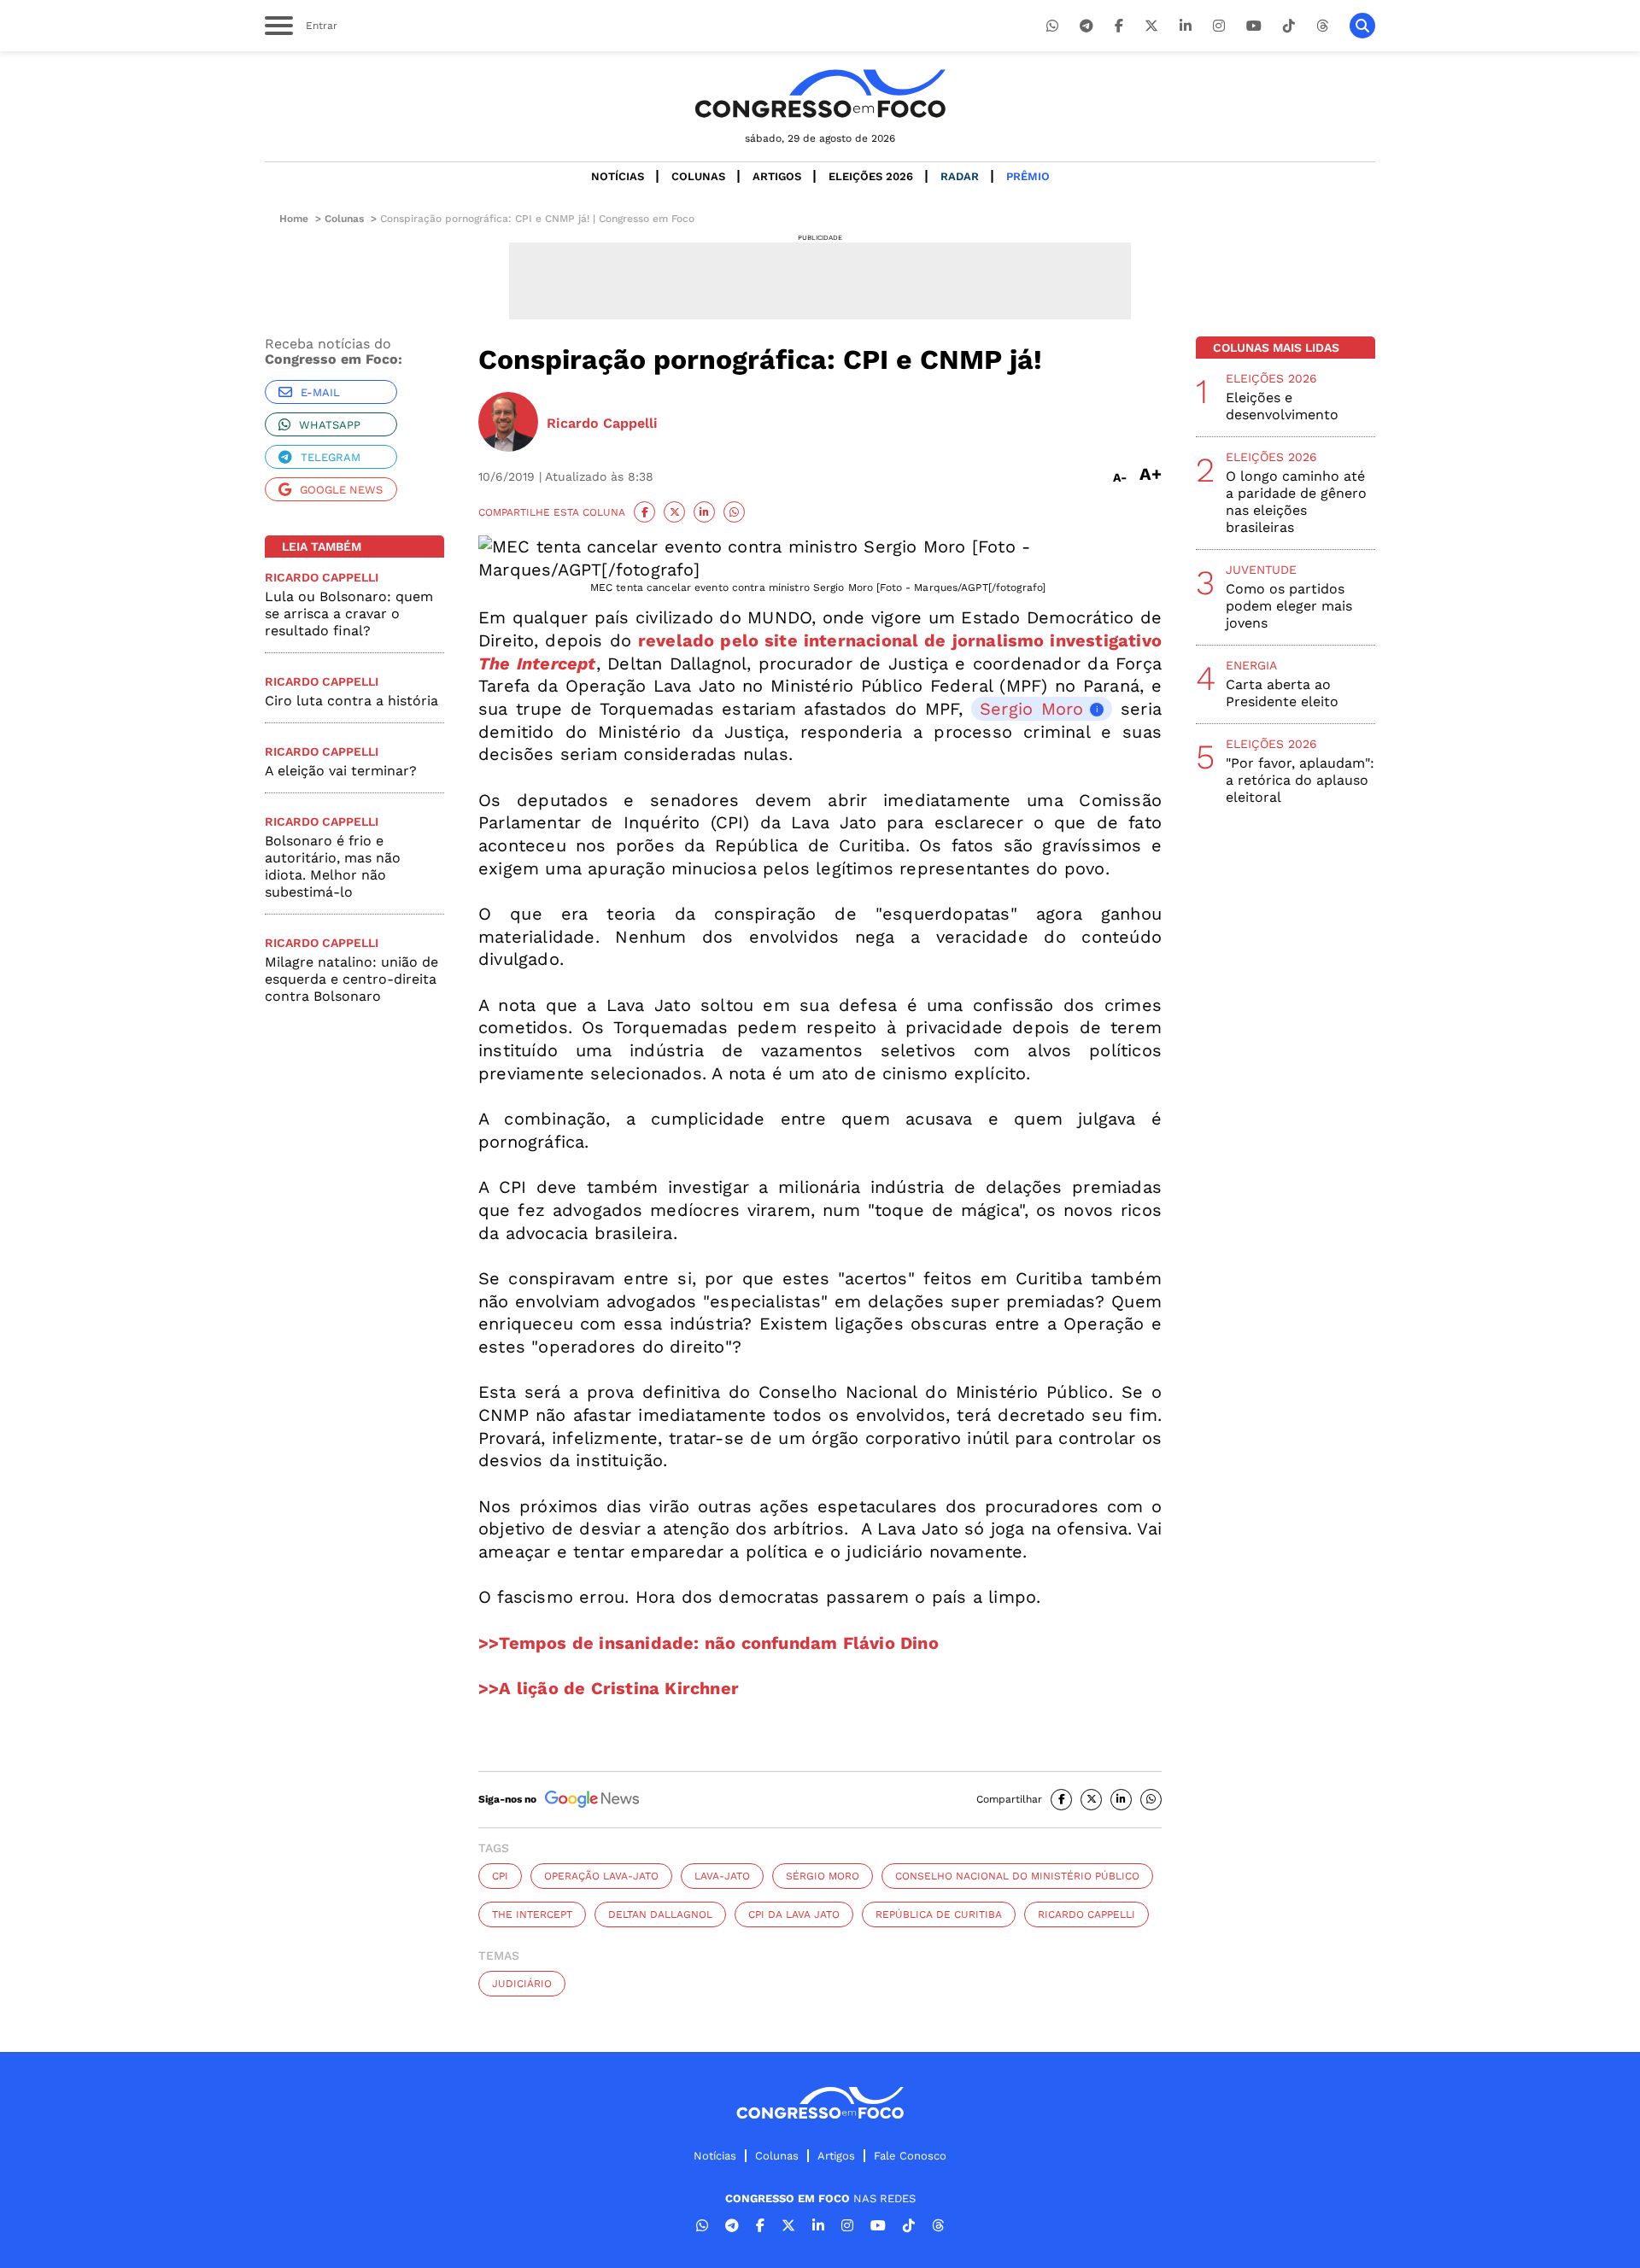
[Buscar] (1362, 26)
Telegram (331, 457)
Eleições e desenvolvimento (1282, 406)
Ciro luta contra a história (351, 701)
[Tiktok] (1289, 26)
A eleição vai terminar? (341, 771)
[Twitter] (1151, 26)
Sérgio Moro (823, 1876)
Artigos (777, 176)
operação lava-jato (601, 1876)
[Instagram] (1219, 26)
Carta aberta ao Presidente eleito (1282, 693)
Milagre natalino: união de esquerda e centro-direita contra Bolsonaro (351, 979)
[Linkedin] (1186, 26)
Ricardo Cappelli (1086, 1914)
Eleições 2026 (871, 176)
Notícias (618, 176)
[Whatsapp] (1052, 26)
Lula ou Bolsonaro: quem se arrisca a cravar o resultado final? (349, 614)
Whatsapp (330, 425)
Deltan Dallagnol (660, 1914)
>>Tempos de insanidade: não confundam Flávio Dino (709, 1643)
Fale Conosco (910, 2156)
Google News (341, 490)
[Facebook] (1119, 26)
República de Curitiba (939, 1914)
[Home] (820, 94)
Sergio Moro (1032, 709)
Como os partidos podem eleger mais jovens (1289, 606)
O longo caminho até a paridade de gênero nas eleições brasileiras (1296, 502)
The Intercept (532, 1914)
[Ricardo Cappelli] (508, 424)
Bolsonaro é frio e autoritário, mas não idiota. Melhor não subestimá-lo (333, 866)
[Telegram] (1086, 26)
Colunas (698, 176)
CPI (500, 1876)
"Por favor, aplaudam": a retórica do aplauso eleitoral (1300, 780)
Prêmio (1028, 176)
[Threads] (1322, 26)
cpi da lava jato (794, 1914)
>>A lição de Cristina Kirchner (609, 1688)
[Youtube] (1254, 26)
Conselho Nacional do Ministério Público (1017, 1876)
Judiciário (522, 1984)
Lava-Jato (722, 1876)
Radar (960, 176)
